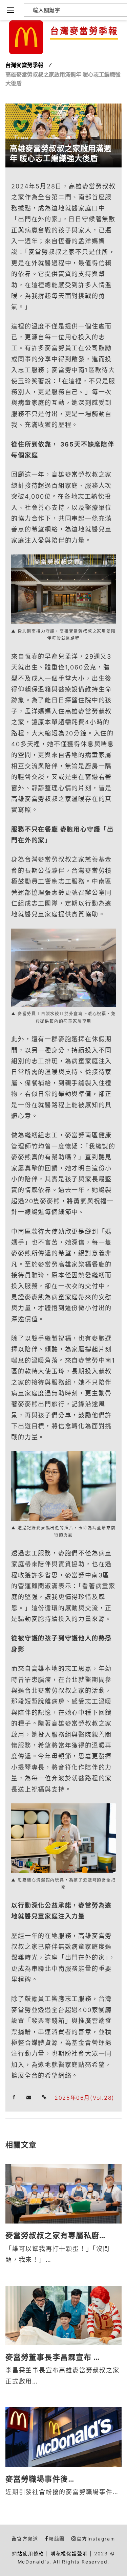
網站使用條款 (28, 2554)
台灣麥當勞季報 (84, 31)
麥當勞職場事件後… (40, 2479)
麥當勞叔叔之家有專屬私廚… (56, 2235)
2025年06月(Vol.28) (84, 2098)
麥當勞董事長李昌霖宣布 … (53, 2357)
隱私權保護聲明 (69, 2554)
